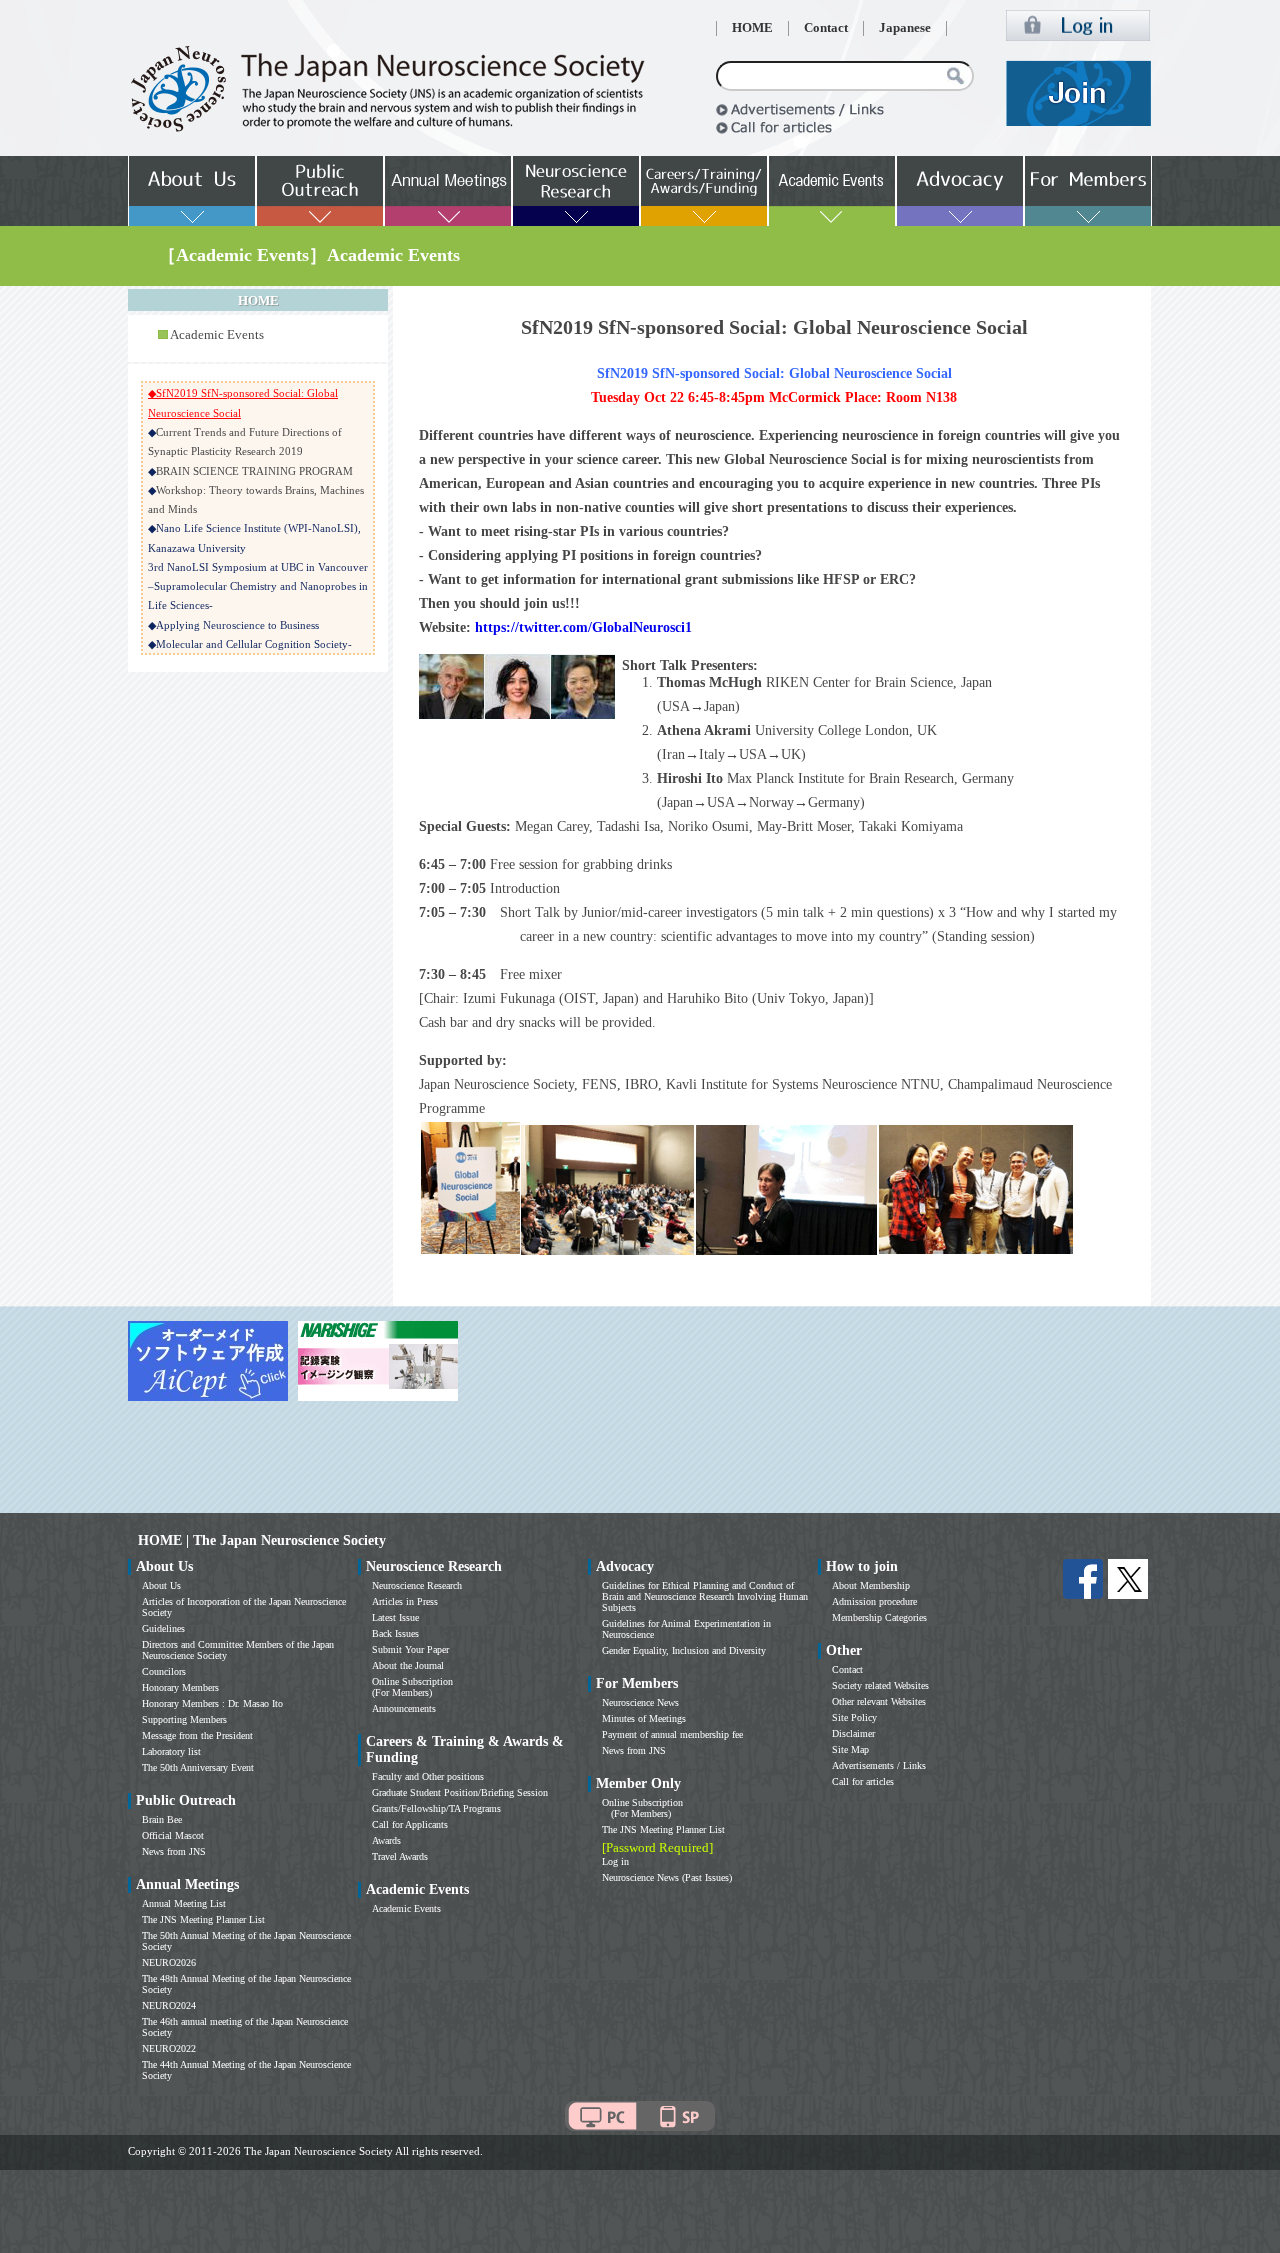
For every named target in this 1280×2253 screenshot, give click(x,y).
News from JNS (174, 1851)
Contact (826, 28)
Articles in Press (405, 1601)
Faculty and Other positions (428, 1776)
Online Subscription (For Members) (412, 1687)
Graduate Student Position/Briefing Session (460, 1792)
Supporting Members (184, 1719)
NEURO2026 (169, 1962)
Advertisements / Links (879, 1765)
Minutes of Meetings (644, 1718)
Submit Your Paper (410, 1649)
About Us (161, 1585)
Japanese (905, 28)
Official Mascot (173, 1835)
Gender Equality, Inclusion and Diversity (684, 1650)
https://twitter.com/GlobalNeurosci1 (583, 627)
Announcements (404, 1708)
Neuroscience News (640, 1702)
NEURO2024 (169, 2005)
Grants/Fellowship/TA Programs (436, 1808)
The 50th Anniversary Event (198, 1767)
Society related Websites (880, 1685)
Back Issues (395, 1633)
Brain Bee (162, 1819)
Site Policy (854, 1717)
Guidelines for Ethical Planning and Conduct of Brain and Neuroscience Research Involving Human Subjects (705, 1596)
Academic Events (217, 335)
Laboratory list (171, 1751)
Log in (615, 1861)
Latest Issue (395, 1617)
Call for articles (863, 1781)
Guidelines (163, 1628)
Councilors (164, 1671)
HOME (752, 28)
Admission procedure (874, 1601)
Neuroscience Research (417, 1585)
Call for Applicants (410, 1824)
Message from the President (197, 1735)
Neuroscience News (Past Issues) (667, 1877)
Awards (386, 1840)
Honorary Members (180, 1687)
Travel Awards (400, 1856)
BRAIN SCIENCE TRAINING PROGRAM (254, 471)
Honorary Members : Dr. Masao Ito (212, 1703)
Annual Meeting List (184, 1903)
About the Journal (408, 1665)
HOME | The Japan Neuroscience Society (262, 1540)
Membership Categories (879, 1617)
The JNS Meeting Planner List (203, 1919)
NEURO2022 (169, 2048)
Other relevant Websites (879, 1701)
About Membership (871, 1585)
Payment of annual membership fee (672, 1734)
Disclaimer (853, 1733)
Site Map (850, 1749)
